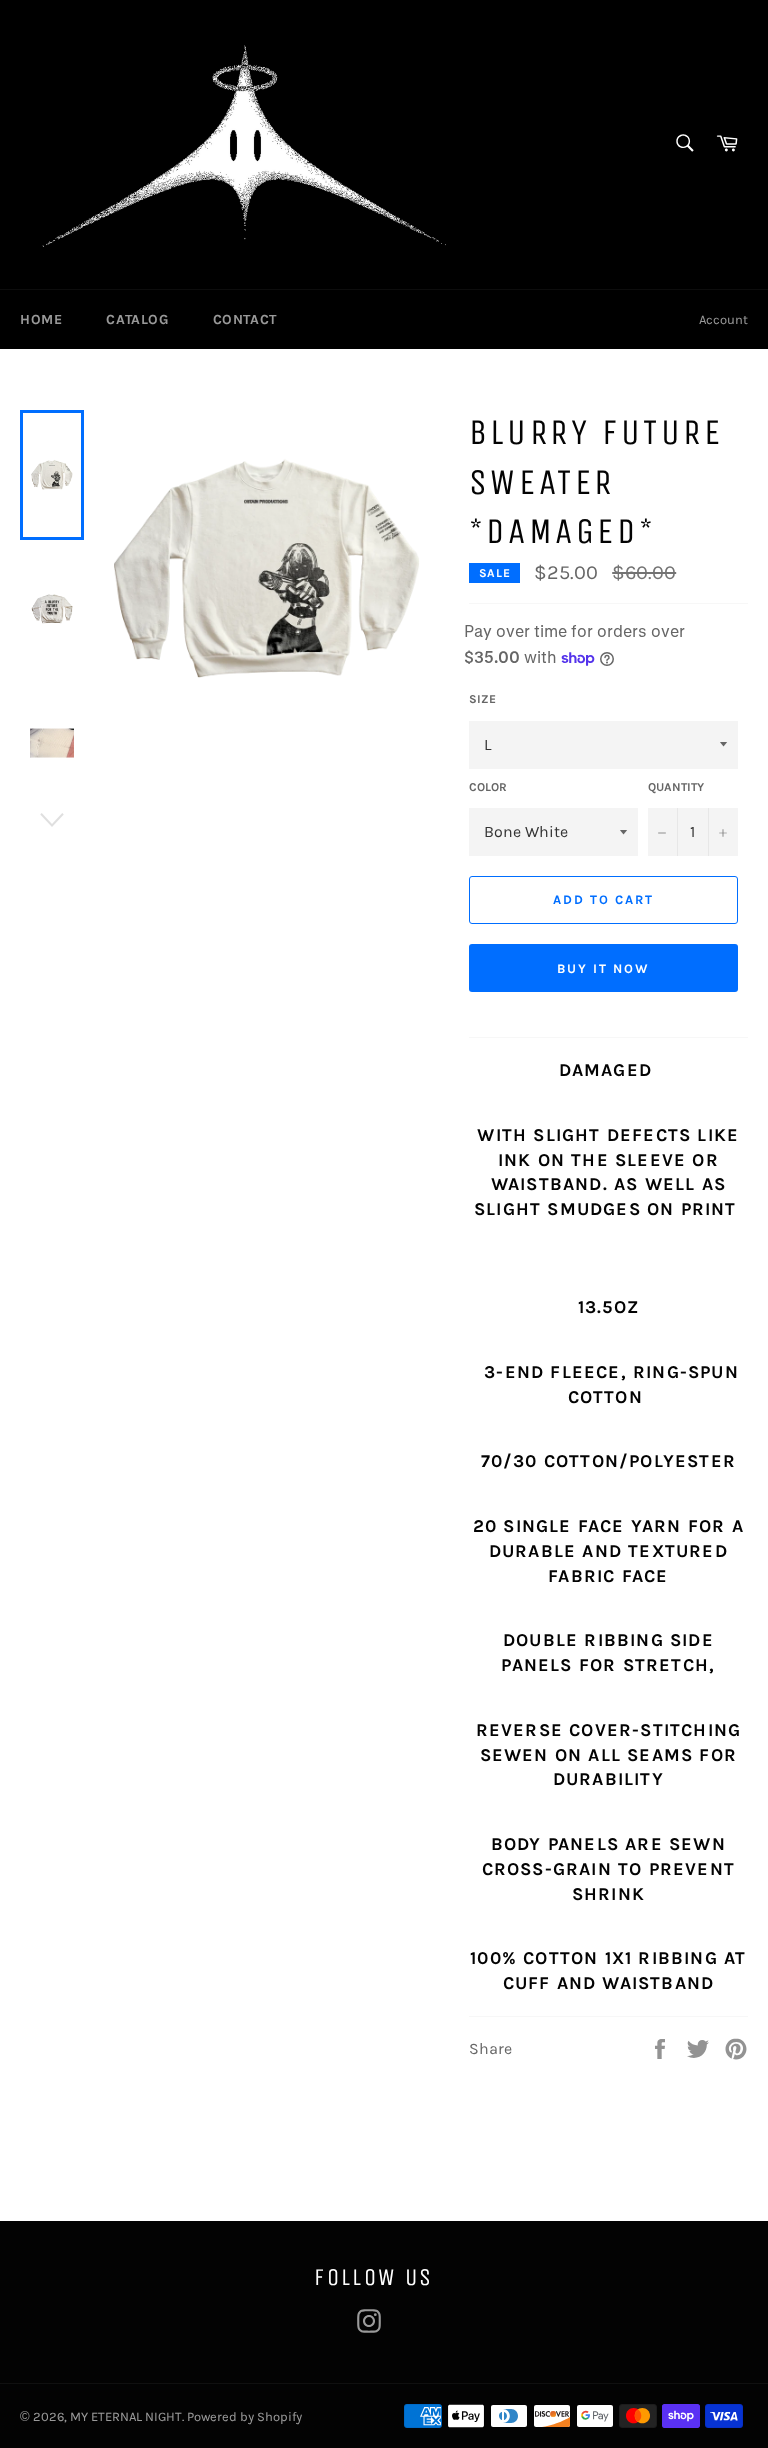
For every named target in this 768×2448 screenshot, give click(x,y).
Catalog (137, 319)
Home (41, 319)
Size (482, 699)
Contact (245, 319)
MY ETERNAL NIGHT (126, 2416)
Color (488, 787)
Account (723, 319)
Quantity (676, 787)
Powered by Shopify (244, 2416)
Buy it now (603, 968)
